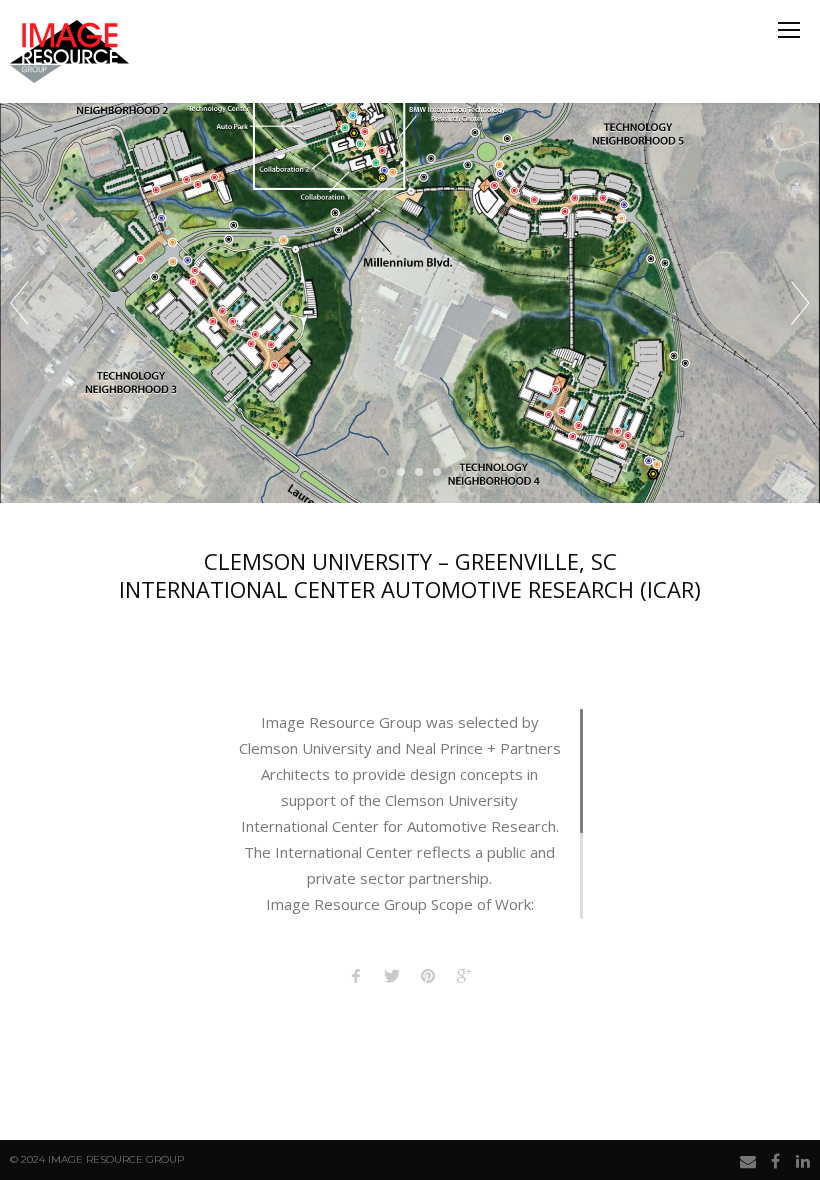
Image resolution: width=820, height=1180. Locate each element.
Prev (19, 303)
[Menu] (789, 30)
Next (800, 303)
